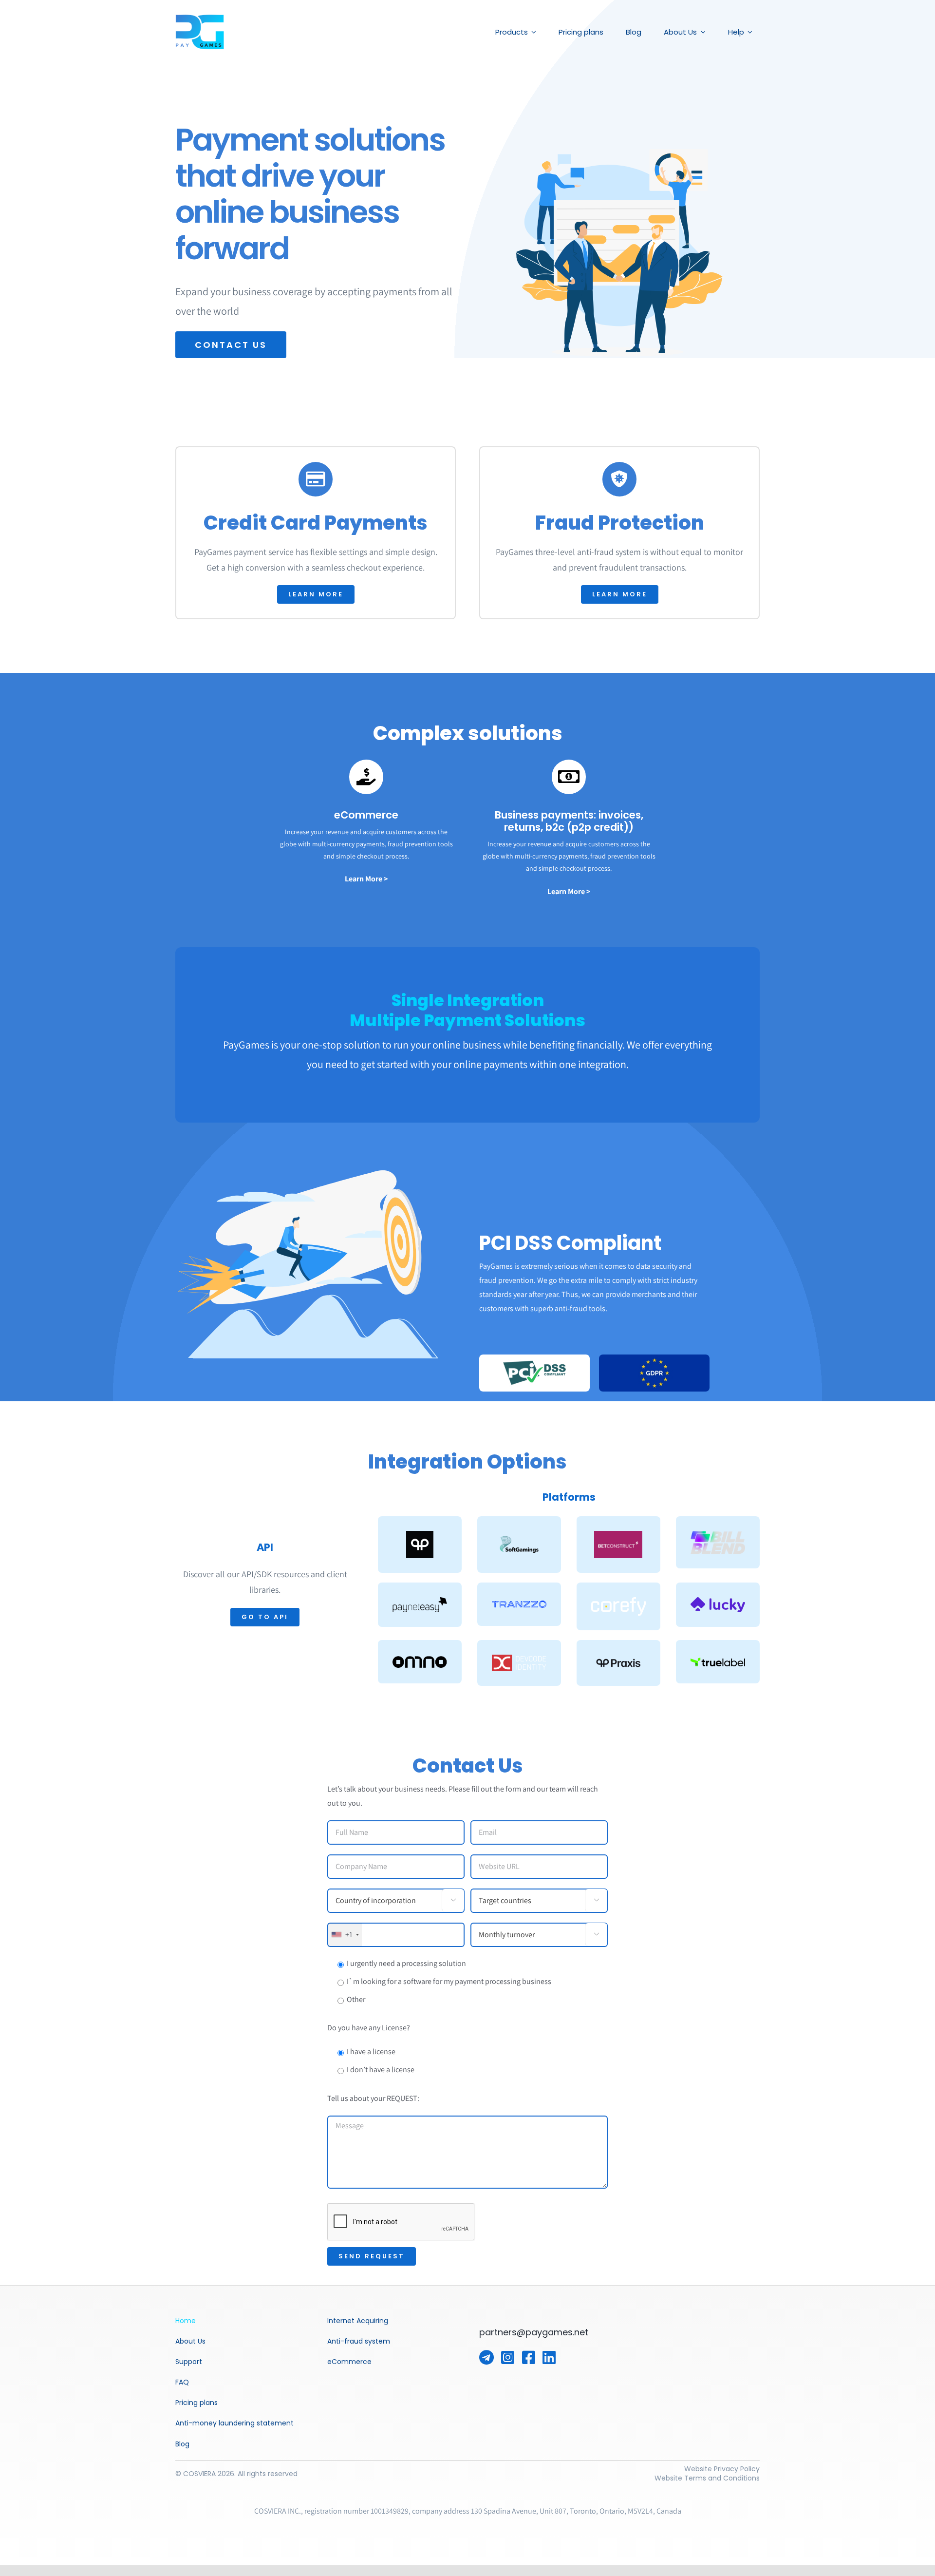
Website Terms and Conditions (707, 2478)
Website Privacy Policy (722, 2469)
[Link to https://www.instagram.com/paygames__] (508, 2357)
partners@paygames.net (534, 2332)
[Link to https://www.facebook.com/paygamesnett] (529, 2357)
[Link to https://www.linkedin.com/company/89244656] (549, 2357)
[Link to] (486, 2357)
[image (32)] (200, 18)
